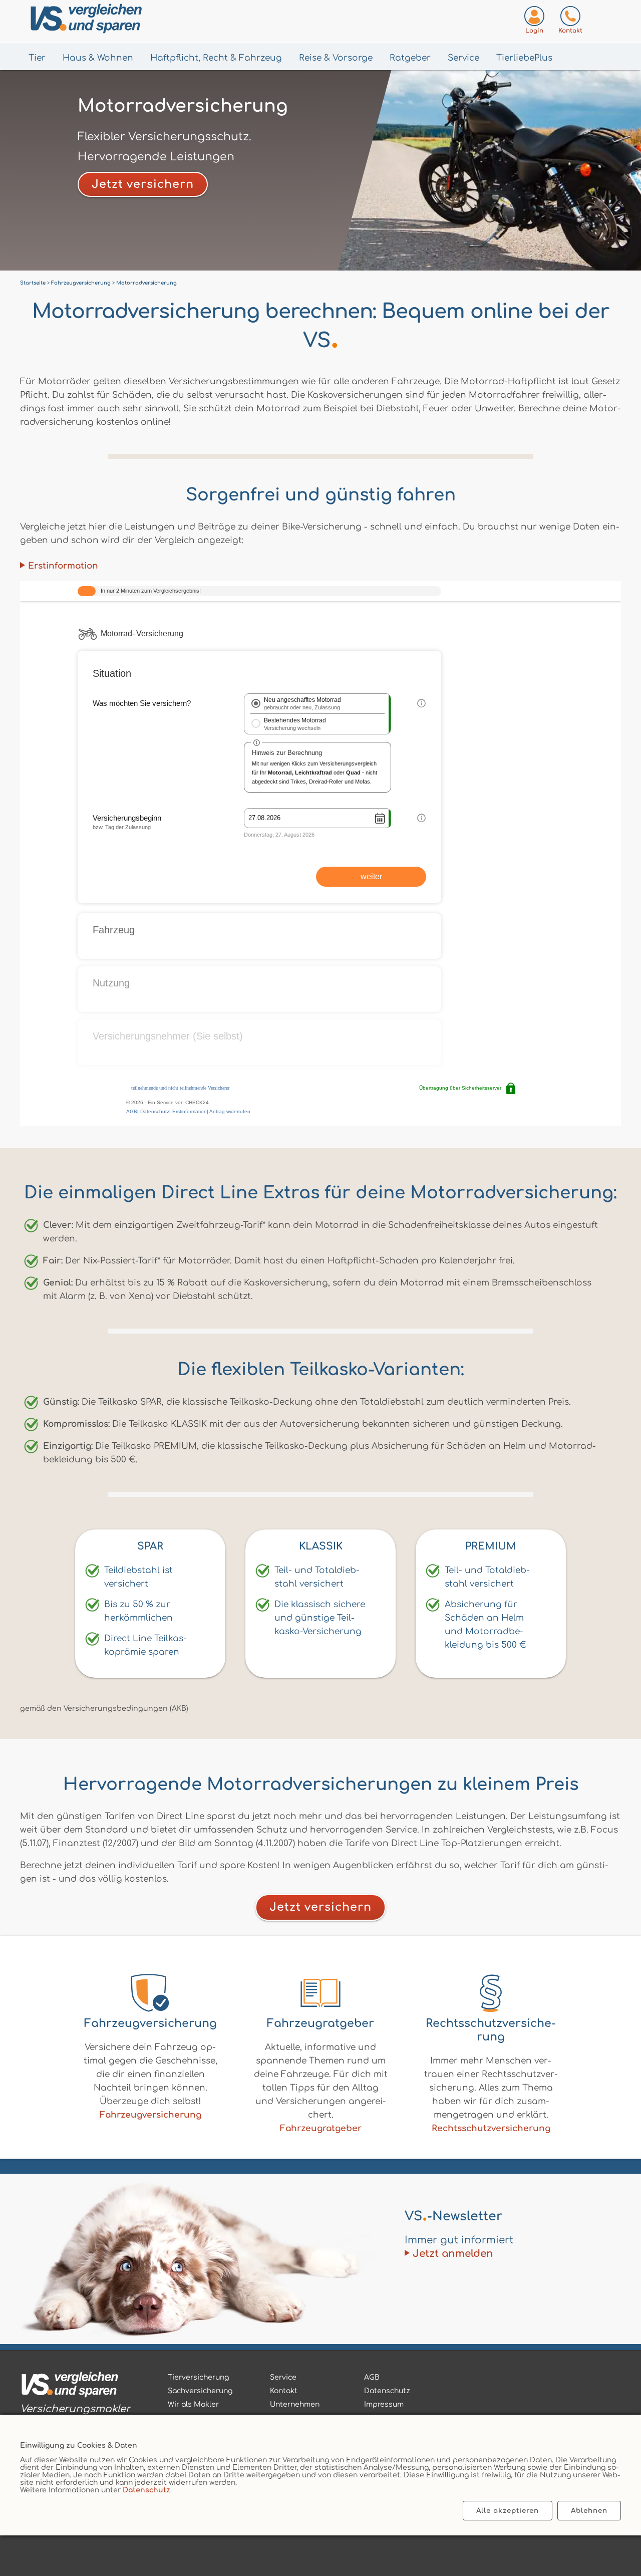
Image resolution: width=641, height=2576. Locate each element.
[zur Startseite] (75, 2386)
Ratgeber (410, 58)
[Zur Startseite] (136, 21)
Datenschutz (146, 2490)
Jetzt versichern (143, 184)
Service (463, 58)
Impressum (384, 2404)
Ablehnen (589, 2511)
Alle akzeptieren (508, 2511)
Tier (37, 58)
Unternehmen (295, 2404)
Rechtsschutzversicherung (491, 2128)
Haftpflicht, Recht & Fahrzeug (216, 58)
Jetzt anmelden (453, 2254)
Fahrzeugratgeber (321, 2128)
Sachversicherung (200, 2391)
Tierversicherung (198, 2377)
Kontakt (284, 2391)
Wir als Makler (193, 2404)
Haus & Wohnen (98, 58)
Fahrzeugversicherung (150, 2115)
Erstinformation (63, 566)
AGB (372, 2377)
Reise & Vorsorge (336, 58)
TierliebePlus (524, 58)
